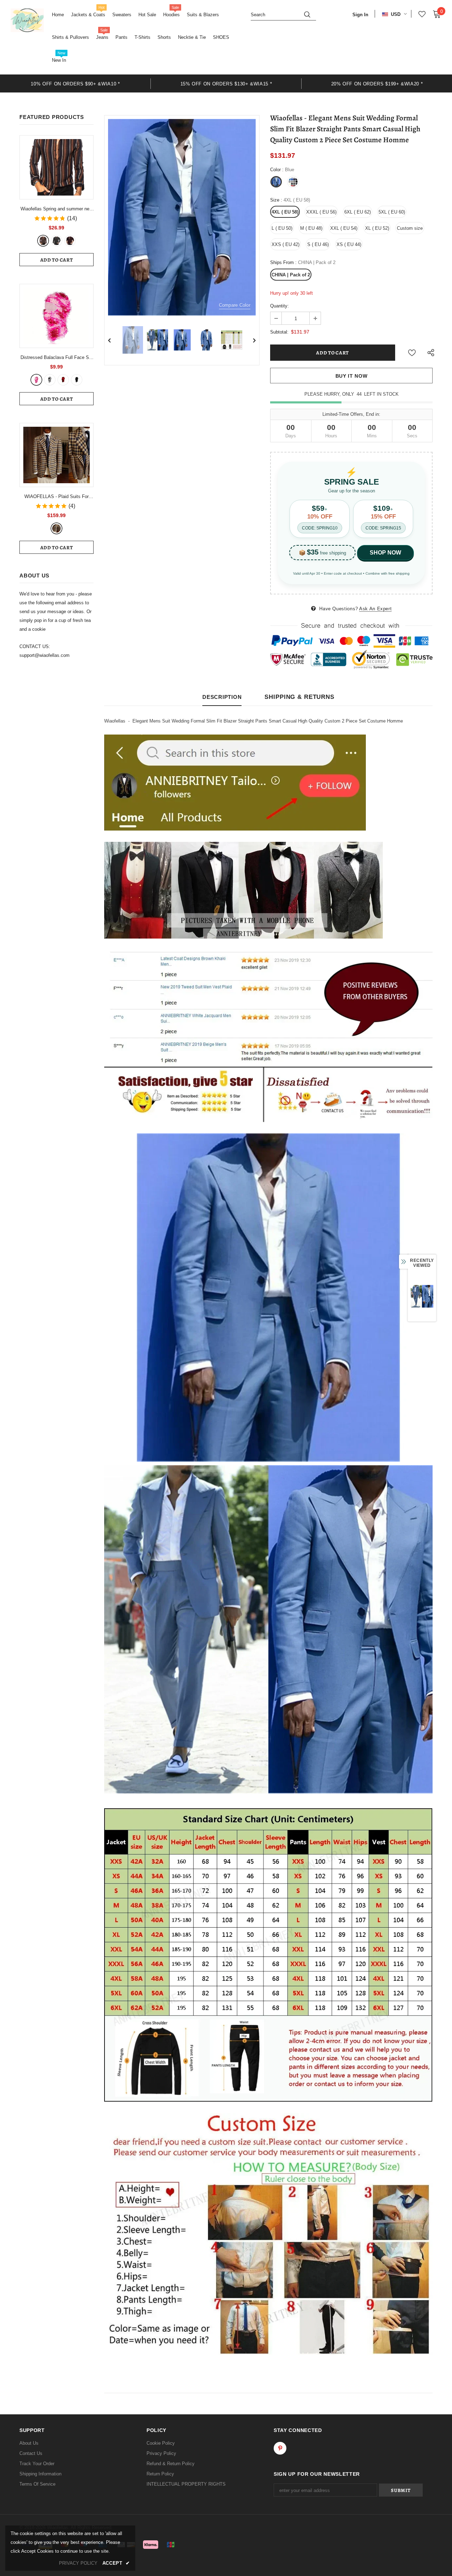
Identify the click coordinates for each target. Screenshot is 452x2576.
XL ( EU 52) (377, 228)
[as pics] (56, 528)
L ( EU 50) (282, 228)
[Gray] (56, 241)
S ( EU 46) (318, 244)
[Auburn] (43, 241)
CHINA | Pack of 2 (291, 275)
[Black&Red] (63, 380)
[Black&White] (50, 380)
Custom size (410, 228)
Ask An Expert (375, 609)
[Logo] (27, 20)
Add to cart (57, 260)
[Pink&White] (36, 380)
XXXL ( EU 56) (321, 212)
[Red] (70, 241)
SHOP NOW (385, 553)
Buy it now (352, 376)
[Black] (77, 380)
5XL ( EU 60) (392, 212)
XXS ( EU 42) (286, 244)
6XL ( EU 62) (358, 212)
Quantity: (279, 306)
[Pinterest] (280, 2448)
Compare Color (235, 305)
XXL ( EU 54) (344, 228)
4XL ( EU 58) (285, 212)
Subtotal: (279, 332)
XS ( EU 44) (349, 244)
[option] (75, 83)
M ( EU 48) (311, 228)
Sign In (360, 15)
